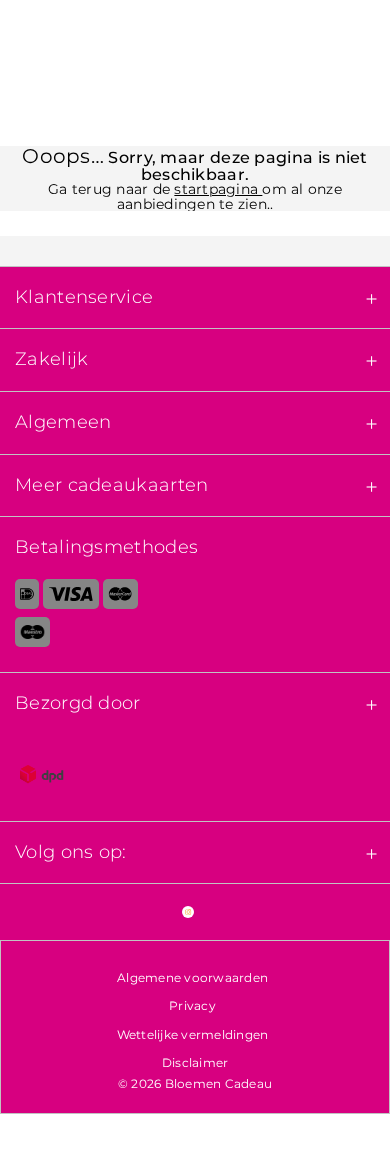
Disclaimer (195, 1062)
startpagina (218, 189)
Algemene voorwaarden (192, 977)
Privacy (192, 1005)
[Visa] (70, 598)
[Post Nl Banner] (195, 778)
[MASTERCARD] (120, 598)
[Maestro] (195, 636)
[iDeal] (19, 598)
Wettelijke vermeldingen (193, 1034)
